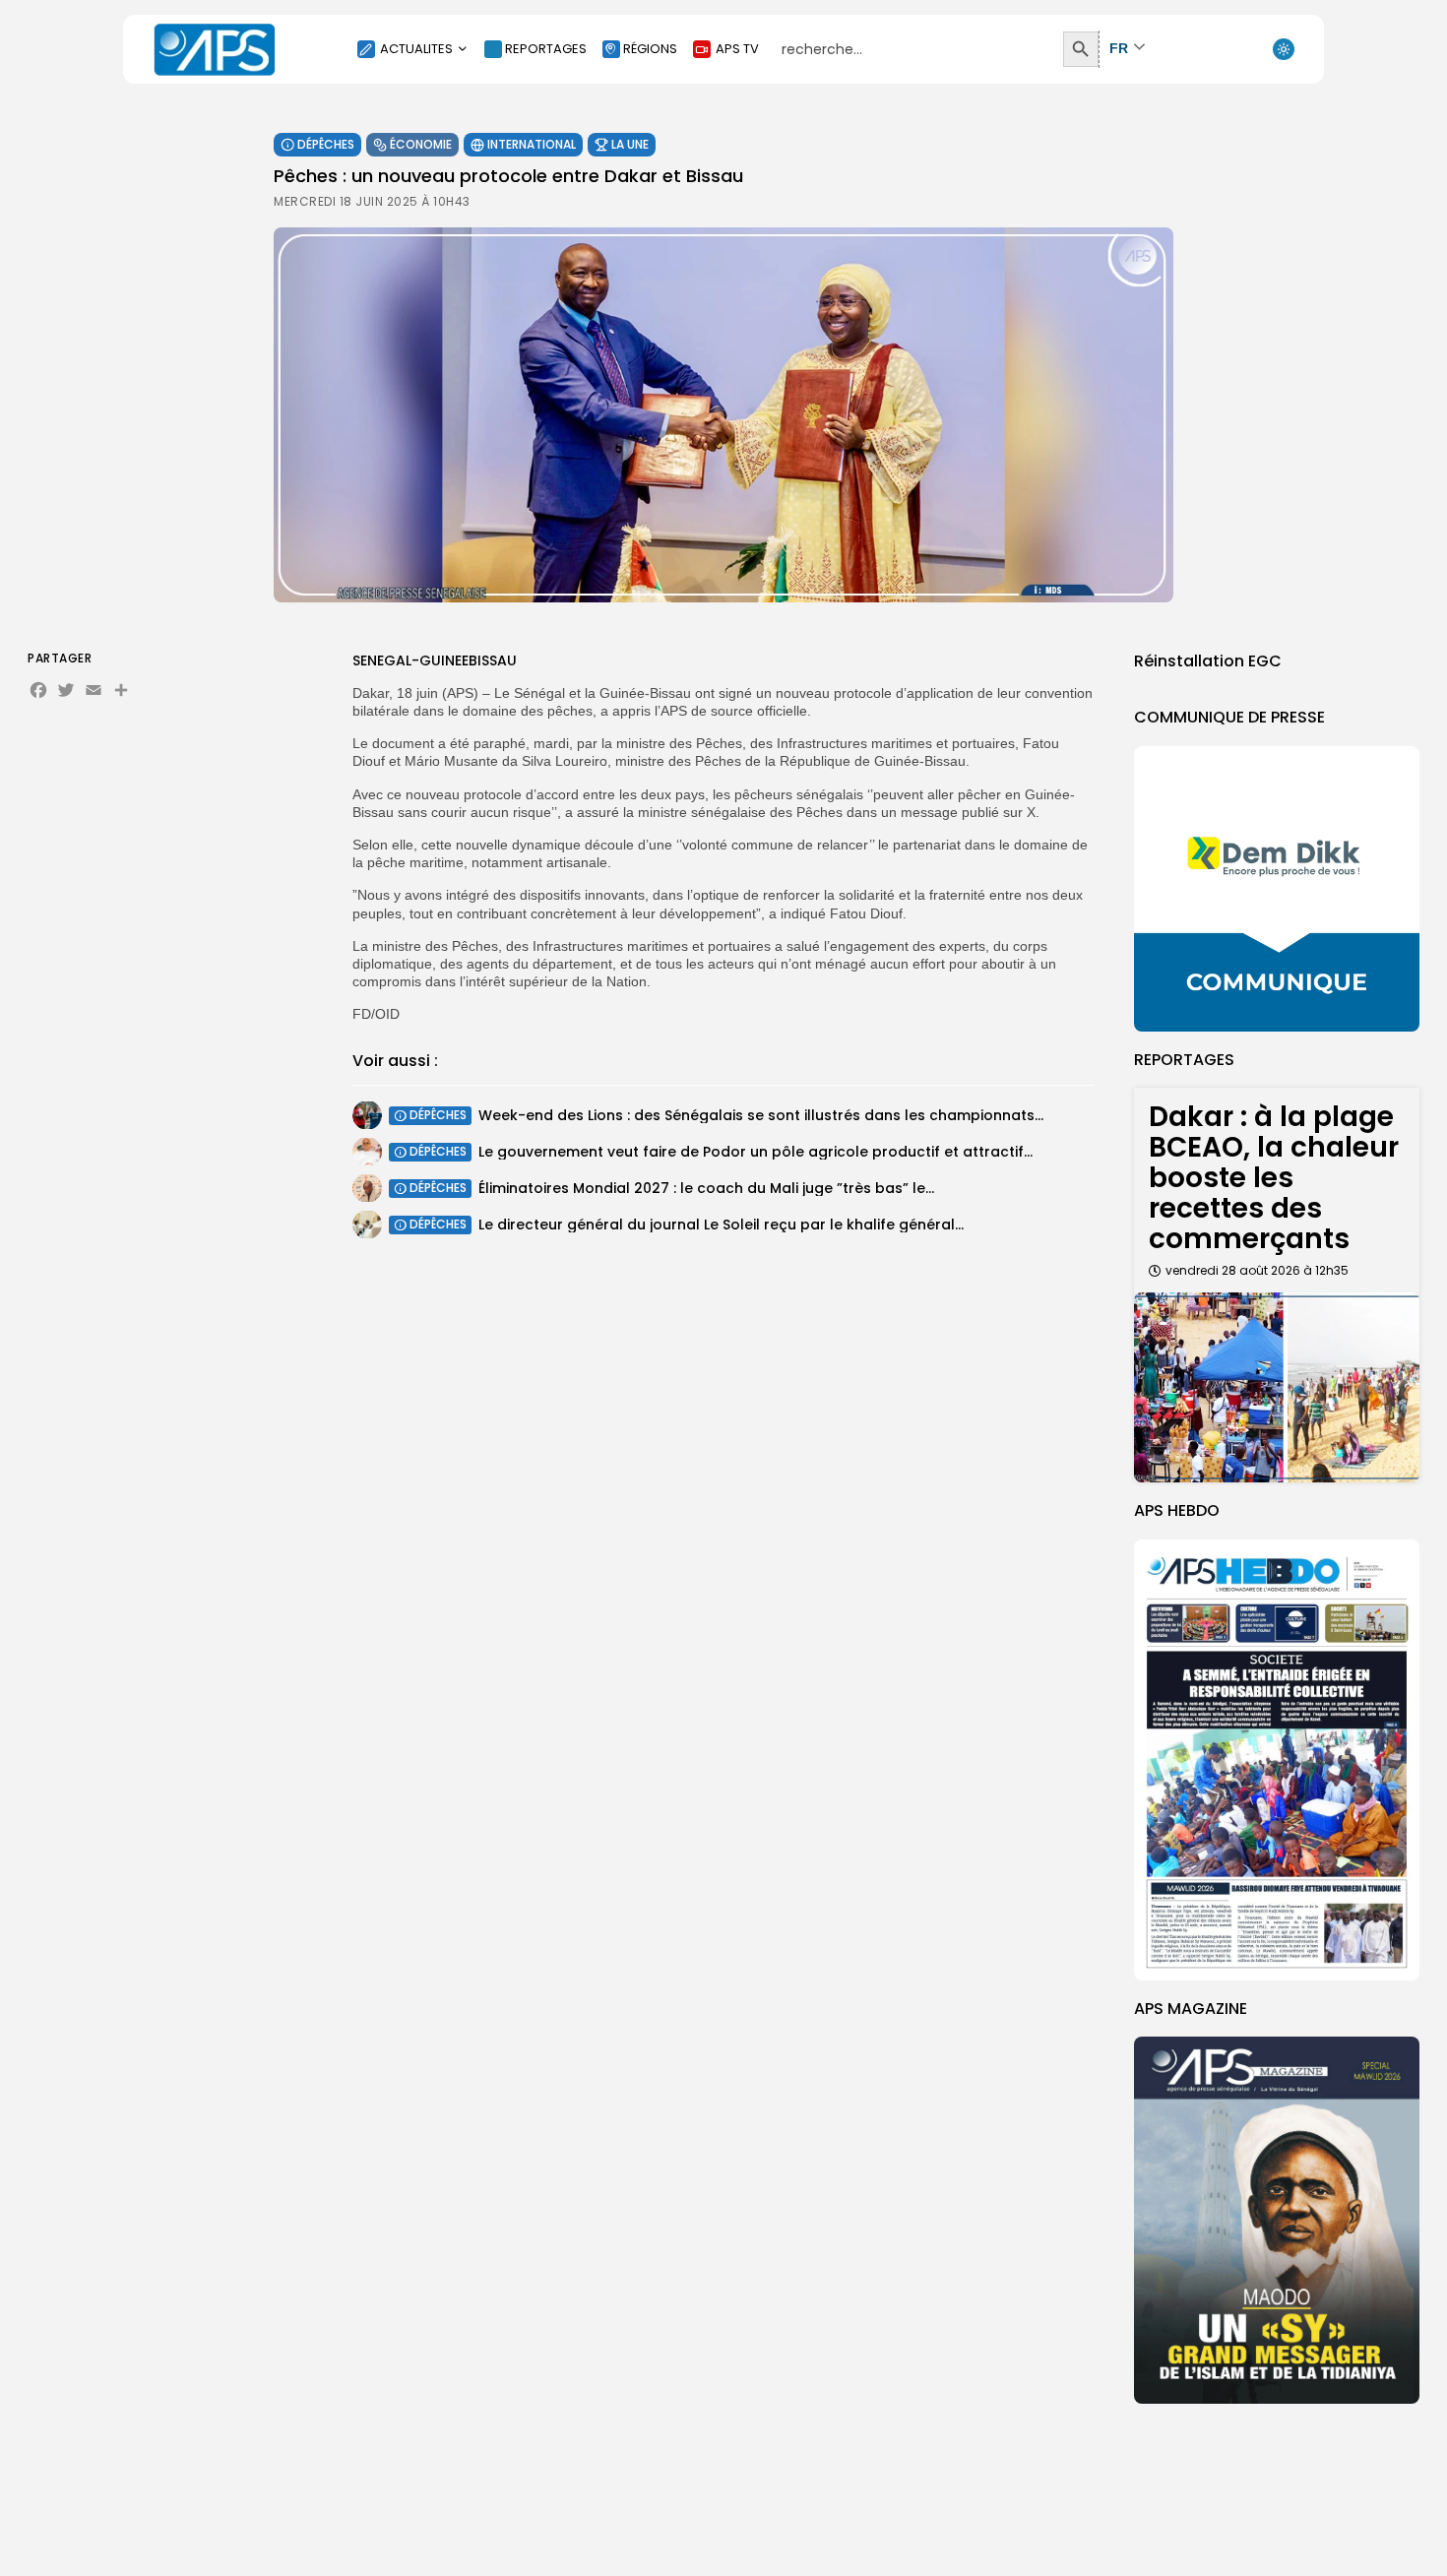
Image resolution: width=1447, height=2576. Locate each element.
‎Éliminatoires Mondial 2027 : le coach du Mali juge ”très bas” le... (706, 1187)
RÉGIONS (650, 49)
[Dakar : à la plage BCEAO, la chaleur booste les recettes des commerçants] (1277, 1387)
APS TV (737, 49)
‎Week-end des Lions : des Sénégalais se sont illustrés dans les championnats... (761, 1114)
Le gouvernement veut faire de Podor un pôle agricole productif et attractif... (755, 1151)
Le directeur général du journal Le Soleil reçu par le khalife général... (721, 1224)
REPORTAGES (546, 49)
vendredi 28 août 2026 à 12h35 (1257, 1270)
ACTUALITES (416, 49)
